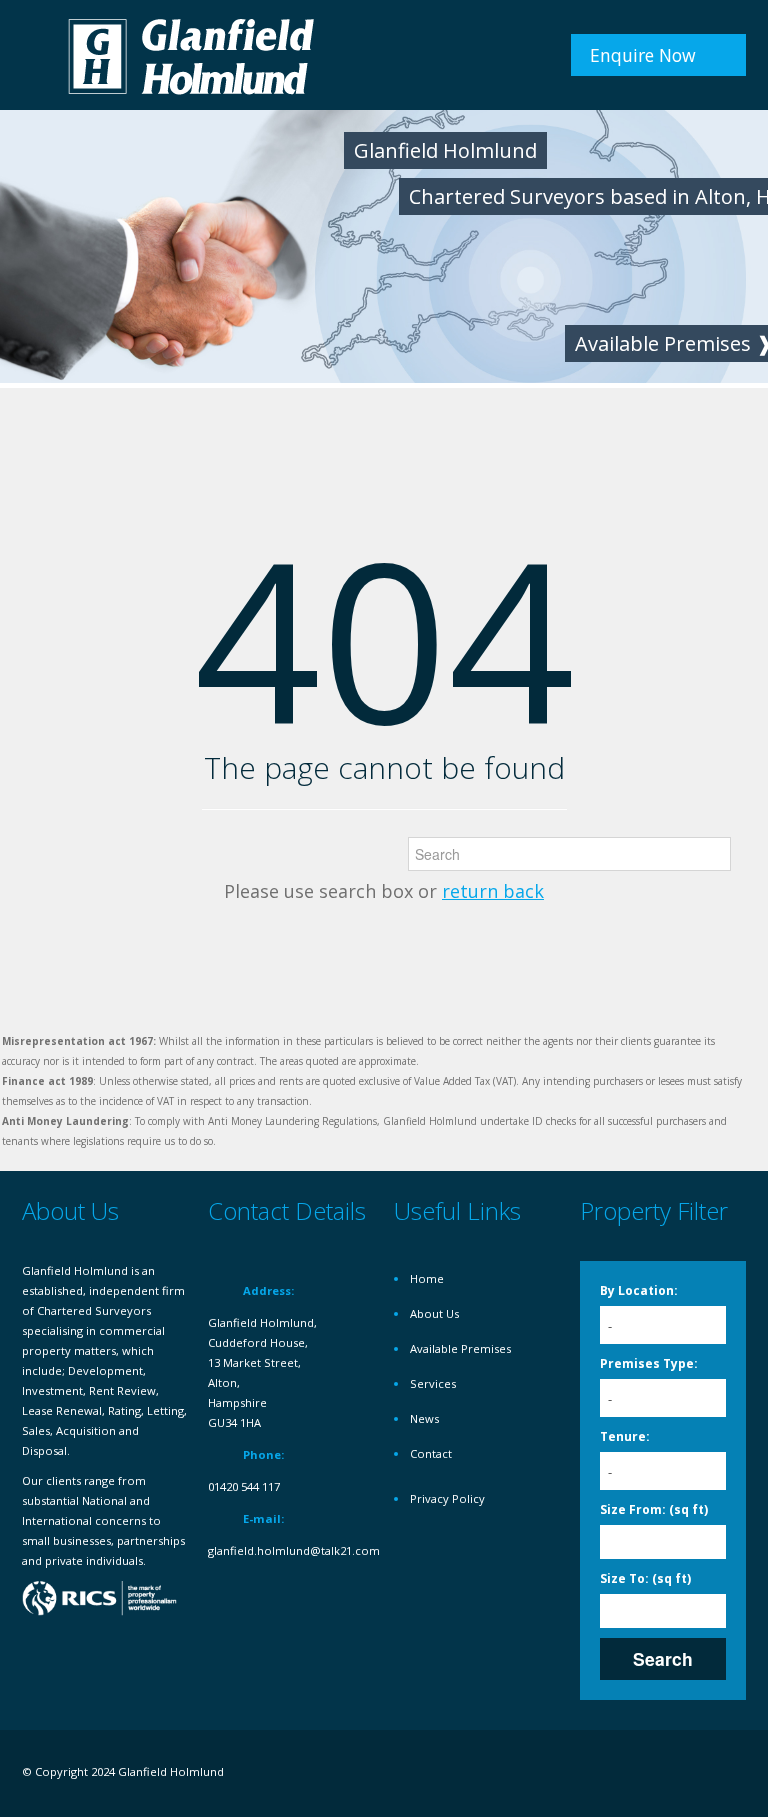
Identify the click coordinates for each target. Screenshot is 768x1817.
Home (427, 1278)
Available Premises (460, 1348)
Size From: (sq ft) (654, 1509)
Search (663, 1658)
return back (493, 891)
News (424, 1418)
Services (433, 1383)
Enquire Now (643, 55)
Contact (431, 1453)
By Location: (639, 1290)
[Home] (192, 54)
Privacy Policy (447, 1498)
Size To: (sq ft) (645, 1578)
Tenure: (625, 1436)
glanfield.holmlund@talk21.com (294, 1550)
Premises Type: (649, 1363)
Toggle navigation (39, 57)
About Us (434, 1313)
